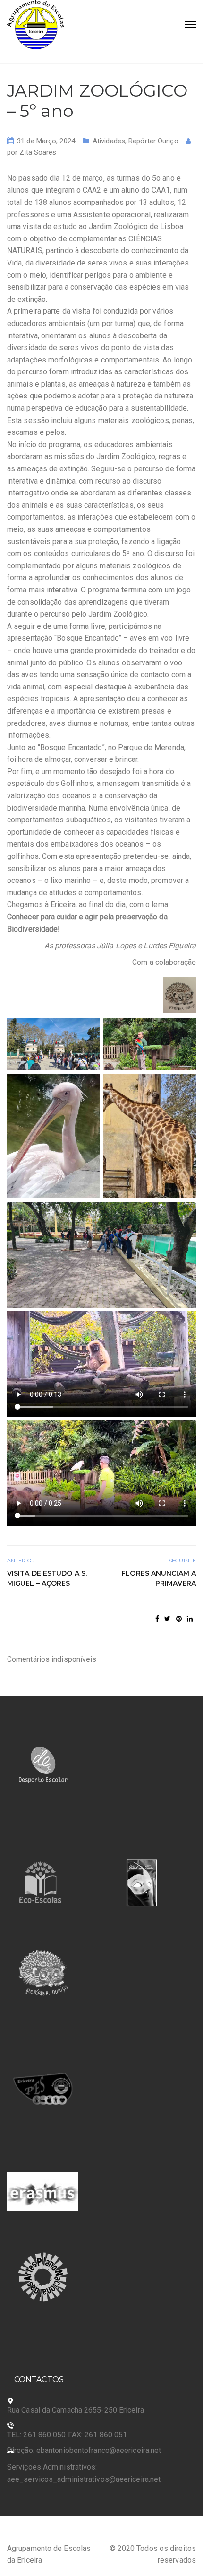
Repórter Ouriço (153, 141)
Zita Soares (38, 152)
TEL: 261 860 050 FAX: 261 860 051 (67, 2435)
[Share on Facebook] (157, 1619)
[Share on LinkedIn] (190, 1619)
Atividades (109, 141)
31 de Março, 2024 (46, 141)
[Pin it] (179, 1619)
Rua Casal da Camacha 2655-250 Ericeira (76, 2410)
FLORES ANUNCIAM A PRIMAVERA (159, 1578)
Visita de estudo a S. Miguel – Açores (47, 1578)
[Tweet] (167, 1619)
